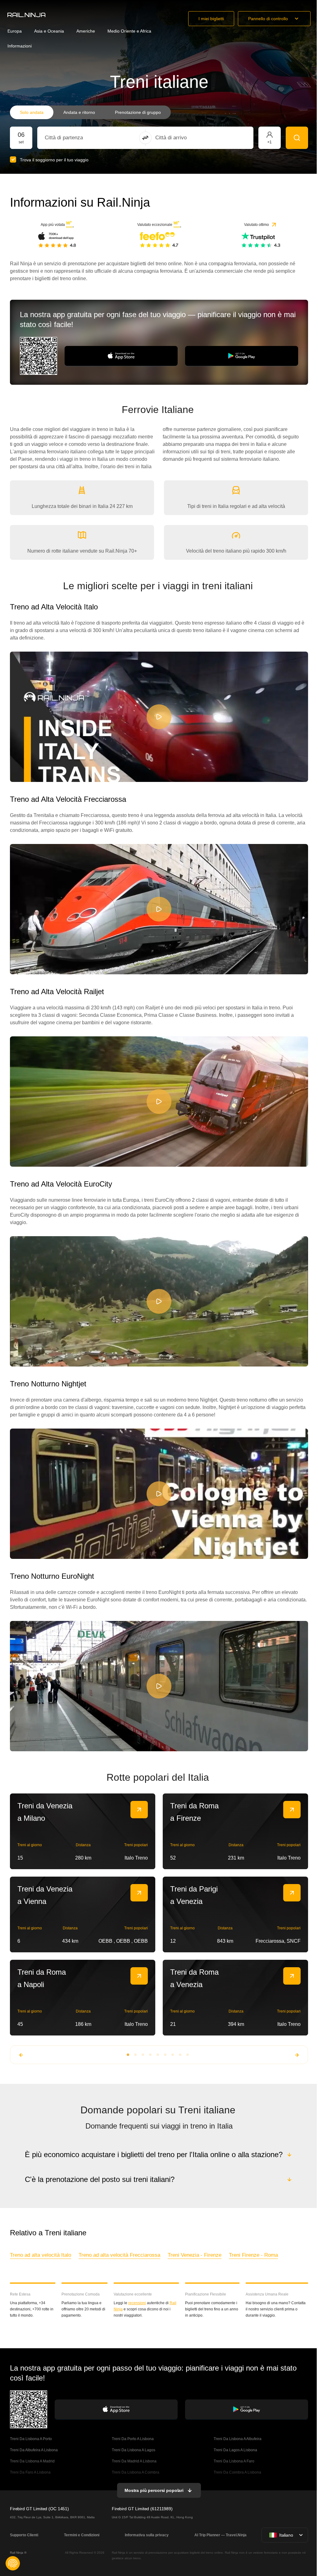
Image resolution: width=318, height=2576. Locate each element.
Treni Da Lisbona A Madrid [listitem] (32, 2461)
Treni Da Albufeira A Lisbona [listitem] (34, 2450)
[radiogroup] (90, 112)
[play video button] (159, 717)
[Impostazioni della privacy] (13, 2563)
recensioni (136, 2303)
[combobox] (79, 138)
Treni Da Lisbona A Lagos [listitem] (133, 2450)
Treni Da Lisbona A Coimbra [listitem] (135, 2472)
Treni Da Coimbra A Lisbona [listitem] (236, 2472)
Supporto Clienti (24, 2535)
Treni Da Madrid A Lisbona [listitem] (134, 2461)
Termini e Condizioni (81, 2535)
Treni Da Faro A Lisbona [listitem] (30, 2472)
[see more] (139, 1810)
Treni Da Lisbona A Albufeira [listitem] (237, 2439)
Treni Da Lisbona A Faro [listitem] (233, 2461)
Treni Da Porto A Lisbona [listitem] (132, 2439)
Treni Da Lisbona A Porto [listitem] (31, 2439)
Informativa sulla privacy (146, 2535)
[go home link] (26, 15)
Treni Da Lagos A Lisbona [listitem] (234, 2450)
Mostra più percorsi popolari (153, 2490)
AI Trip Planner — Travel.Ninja (219, 2535)
